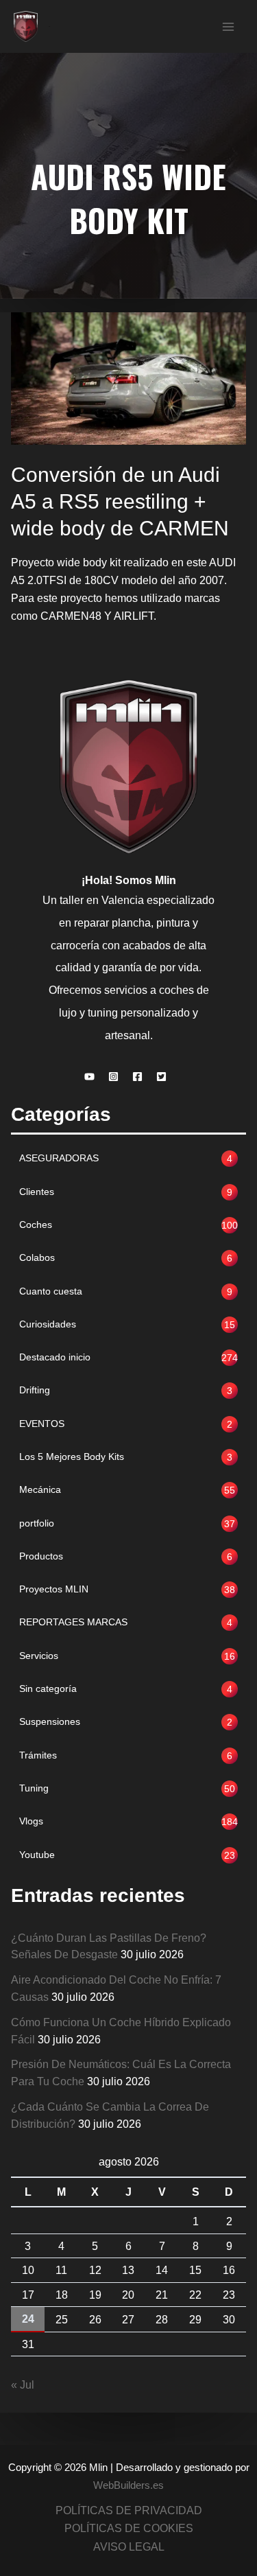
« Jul (23, 2384)
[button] (93, 1077)
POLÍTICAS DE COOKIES (129, 2528)
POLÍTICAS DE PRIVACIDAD (129, 2510)
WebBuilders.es (128, 2485)
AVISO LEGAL (129, 2546)
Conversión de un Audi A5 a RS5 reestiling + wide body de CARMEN (120, 501)
